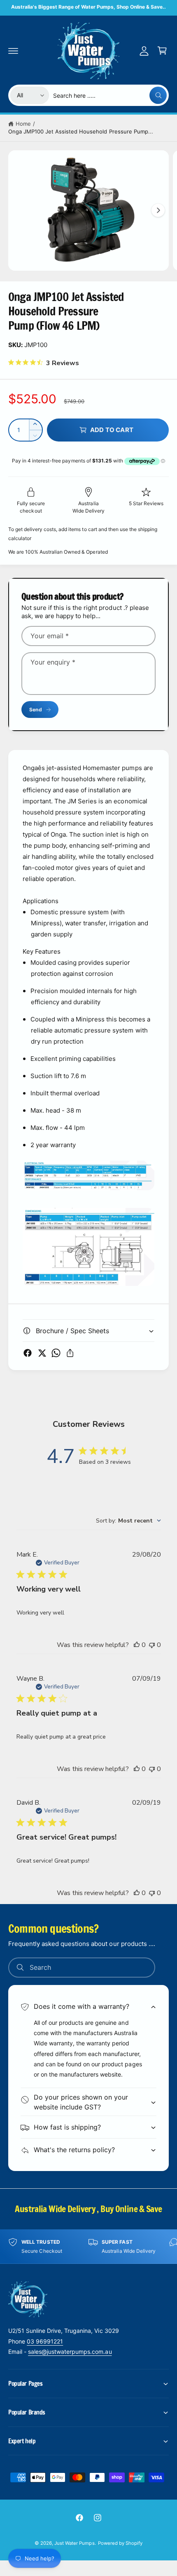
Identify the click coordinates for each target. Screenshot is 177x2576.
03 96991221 (45, 2341)
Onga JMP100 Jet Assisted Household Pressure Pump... (81, 131)
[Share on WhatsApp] (56, 1353)
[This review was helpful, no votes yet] (137, 1645)
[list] (88, 2246)
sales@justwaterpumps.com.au (70, 2352)
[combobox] (110, 95)
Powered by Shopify (120, 2543)
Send (35, 710)
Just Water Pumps (74, 2543)
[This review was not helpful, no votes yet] (152, 1645)
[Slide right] (158, 210)
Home (23, 124)
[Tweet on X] (42, 1353)
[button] (13, 51)
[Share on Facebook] (28, 1353)
